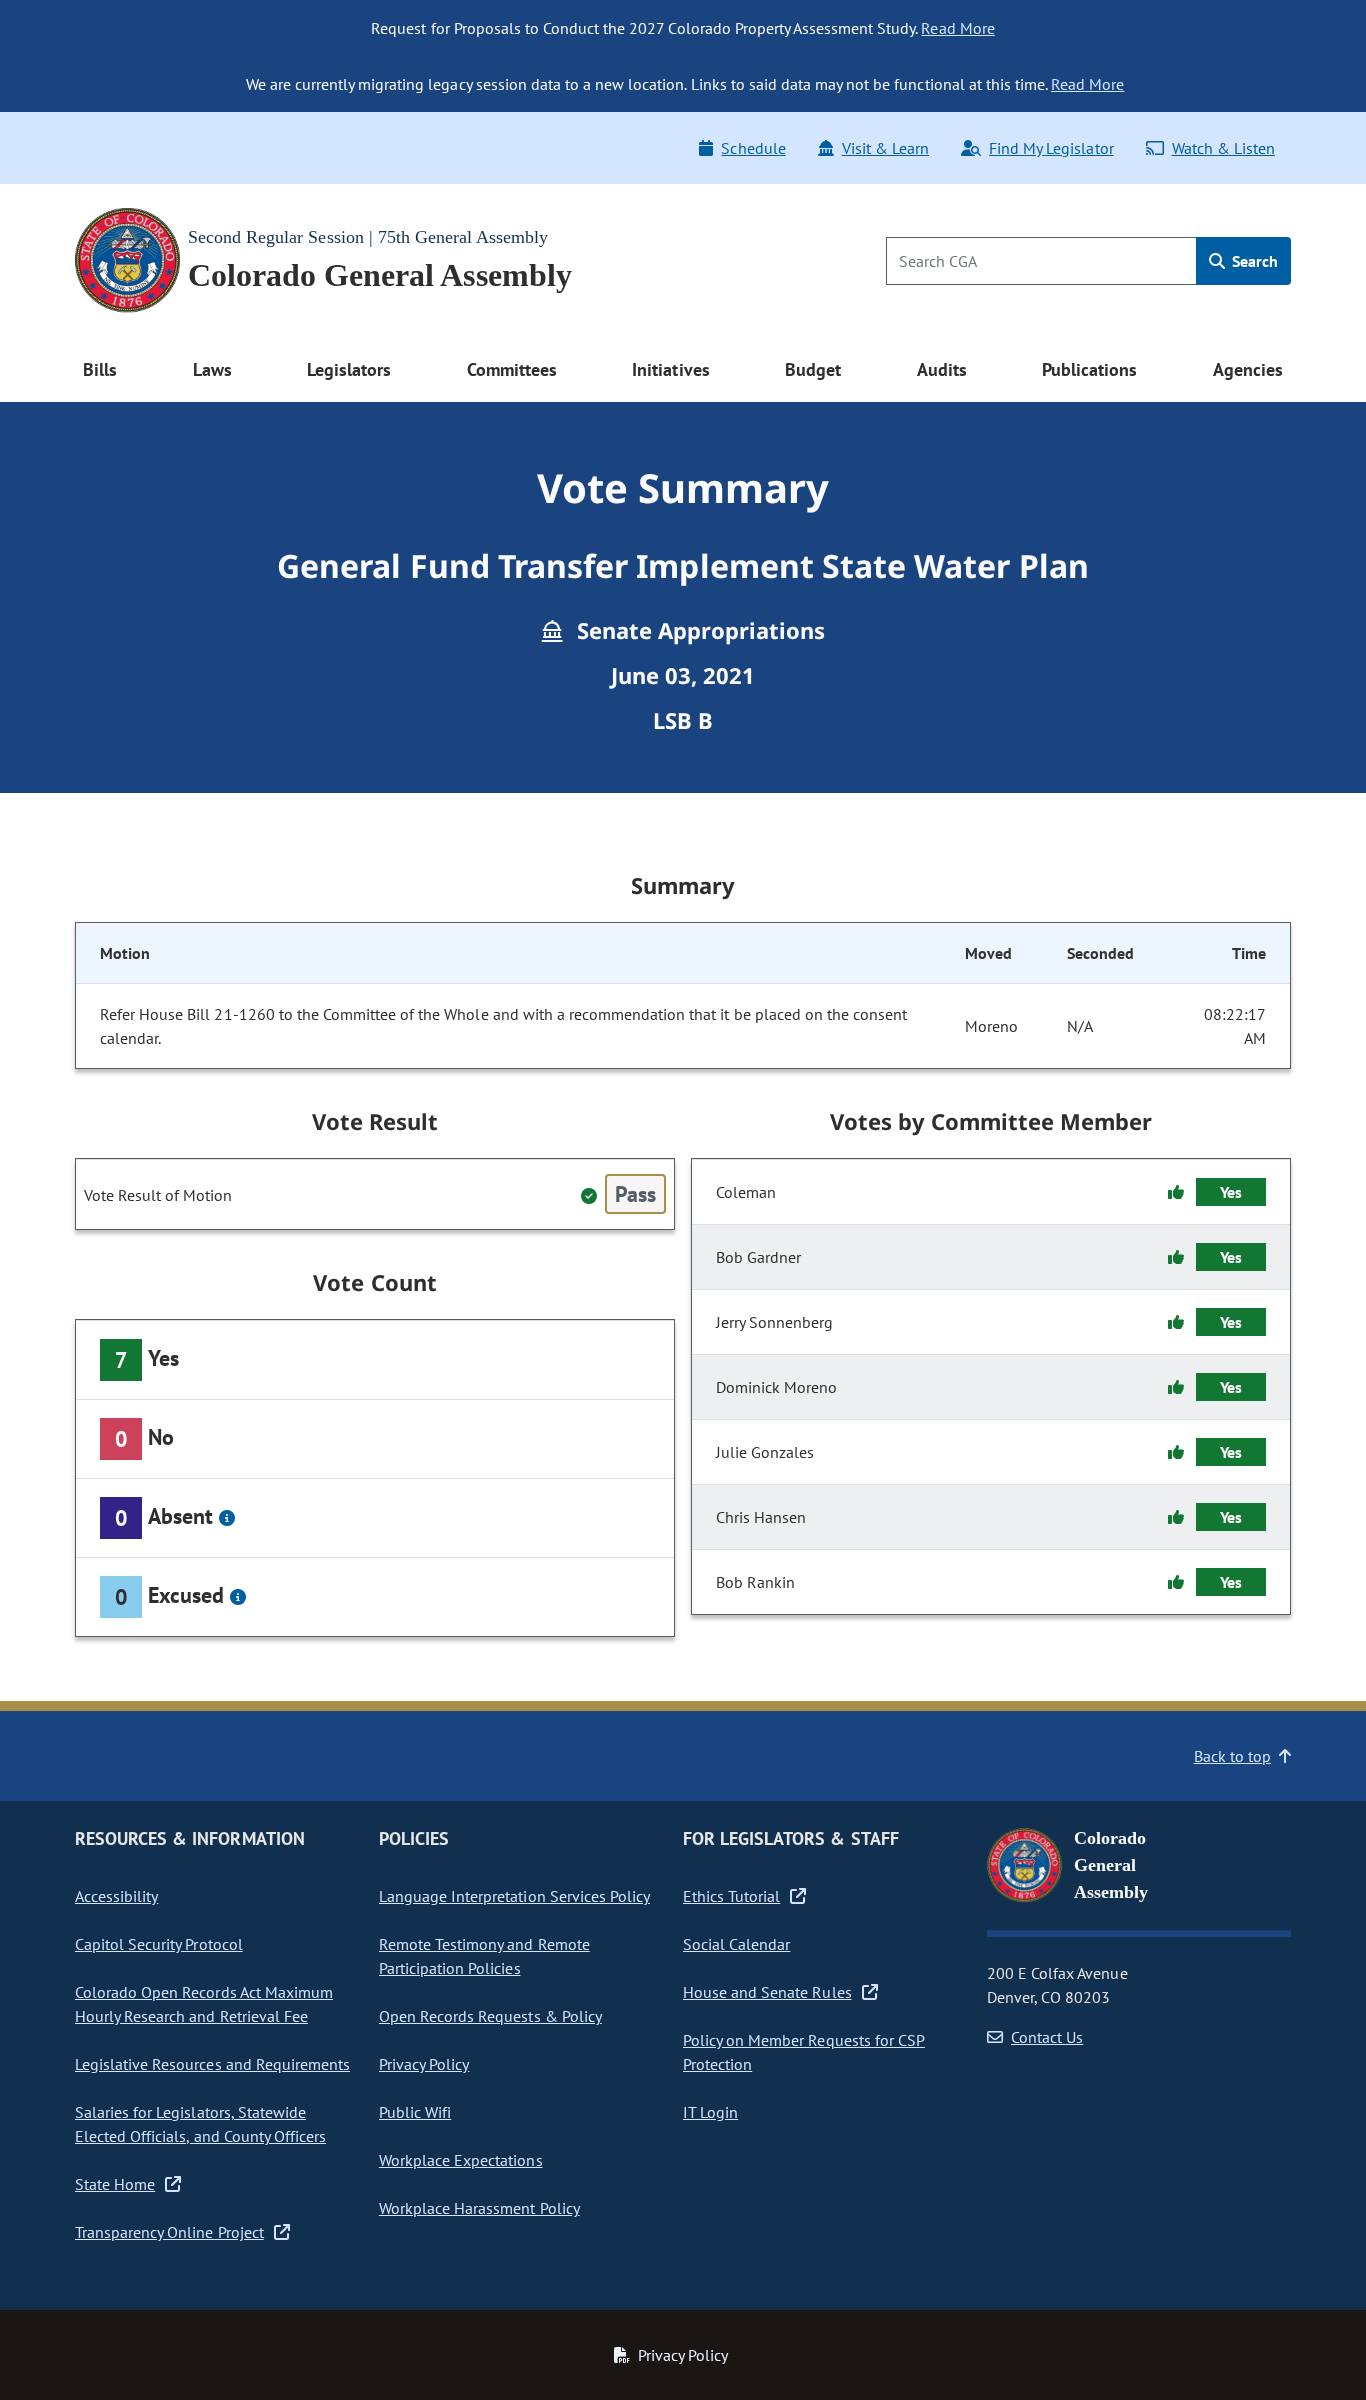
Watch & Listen (1223, 148)
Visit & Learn (885, 148)
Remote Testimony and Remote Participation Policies (484, 1956)
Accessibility (116, 1896)
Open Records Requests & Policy (490, 2016)
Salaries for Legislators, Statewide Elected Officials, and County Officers (200, 2124)
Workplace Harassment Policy (479, 2208)
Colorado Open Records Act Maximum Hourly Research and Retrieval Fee (204, 2004)
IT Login (710, 2112)
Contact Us (1047, 2037)
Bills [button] (100, 369)
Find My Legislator (1051, 148)
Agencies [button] (1248, 369)
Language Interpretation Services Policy (514, 1896)
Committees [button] (512, 369)
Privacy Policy (424, 2064)
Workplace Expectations (461, 2160)
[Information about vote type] (227, 1518)
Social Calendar (736, 1944)
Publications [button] (1089, 369)
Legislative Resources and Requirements (212, 2064)
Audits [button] (942, 369)
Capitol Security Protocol (159, 1944)
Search (1253, 261)
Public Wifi (415, 2112)
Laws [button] (212, 369)
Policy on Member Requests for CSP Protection (804, 2052)
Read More (957, 28)
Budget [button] (813, 369)
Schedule (753, 148)
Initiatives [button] (670, 369)
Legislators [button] (349, 369)
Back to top (1232, 1756)
